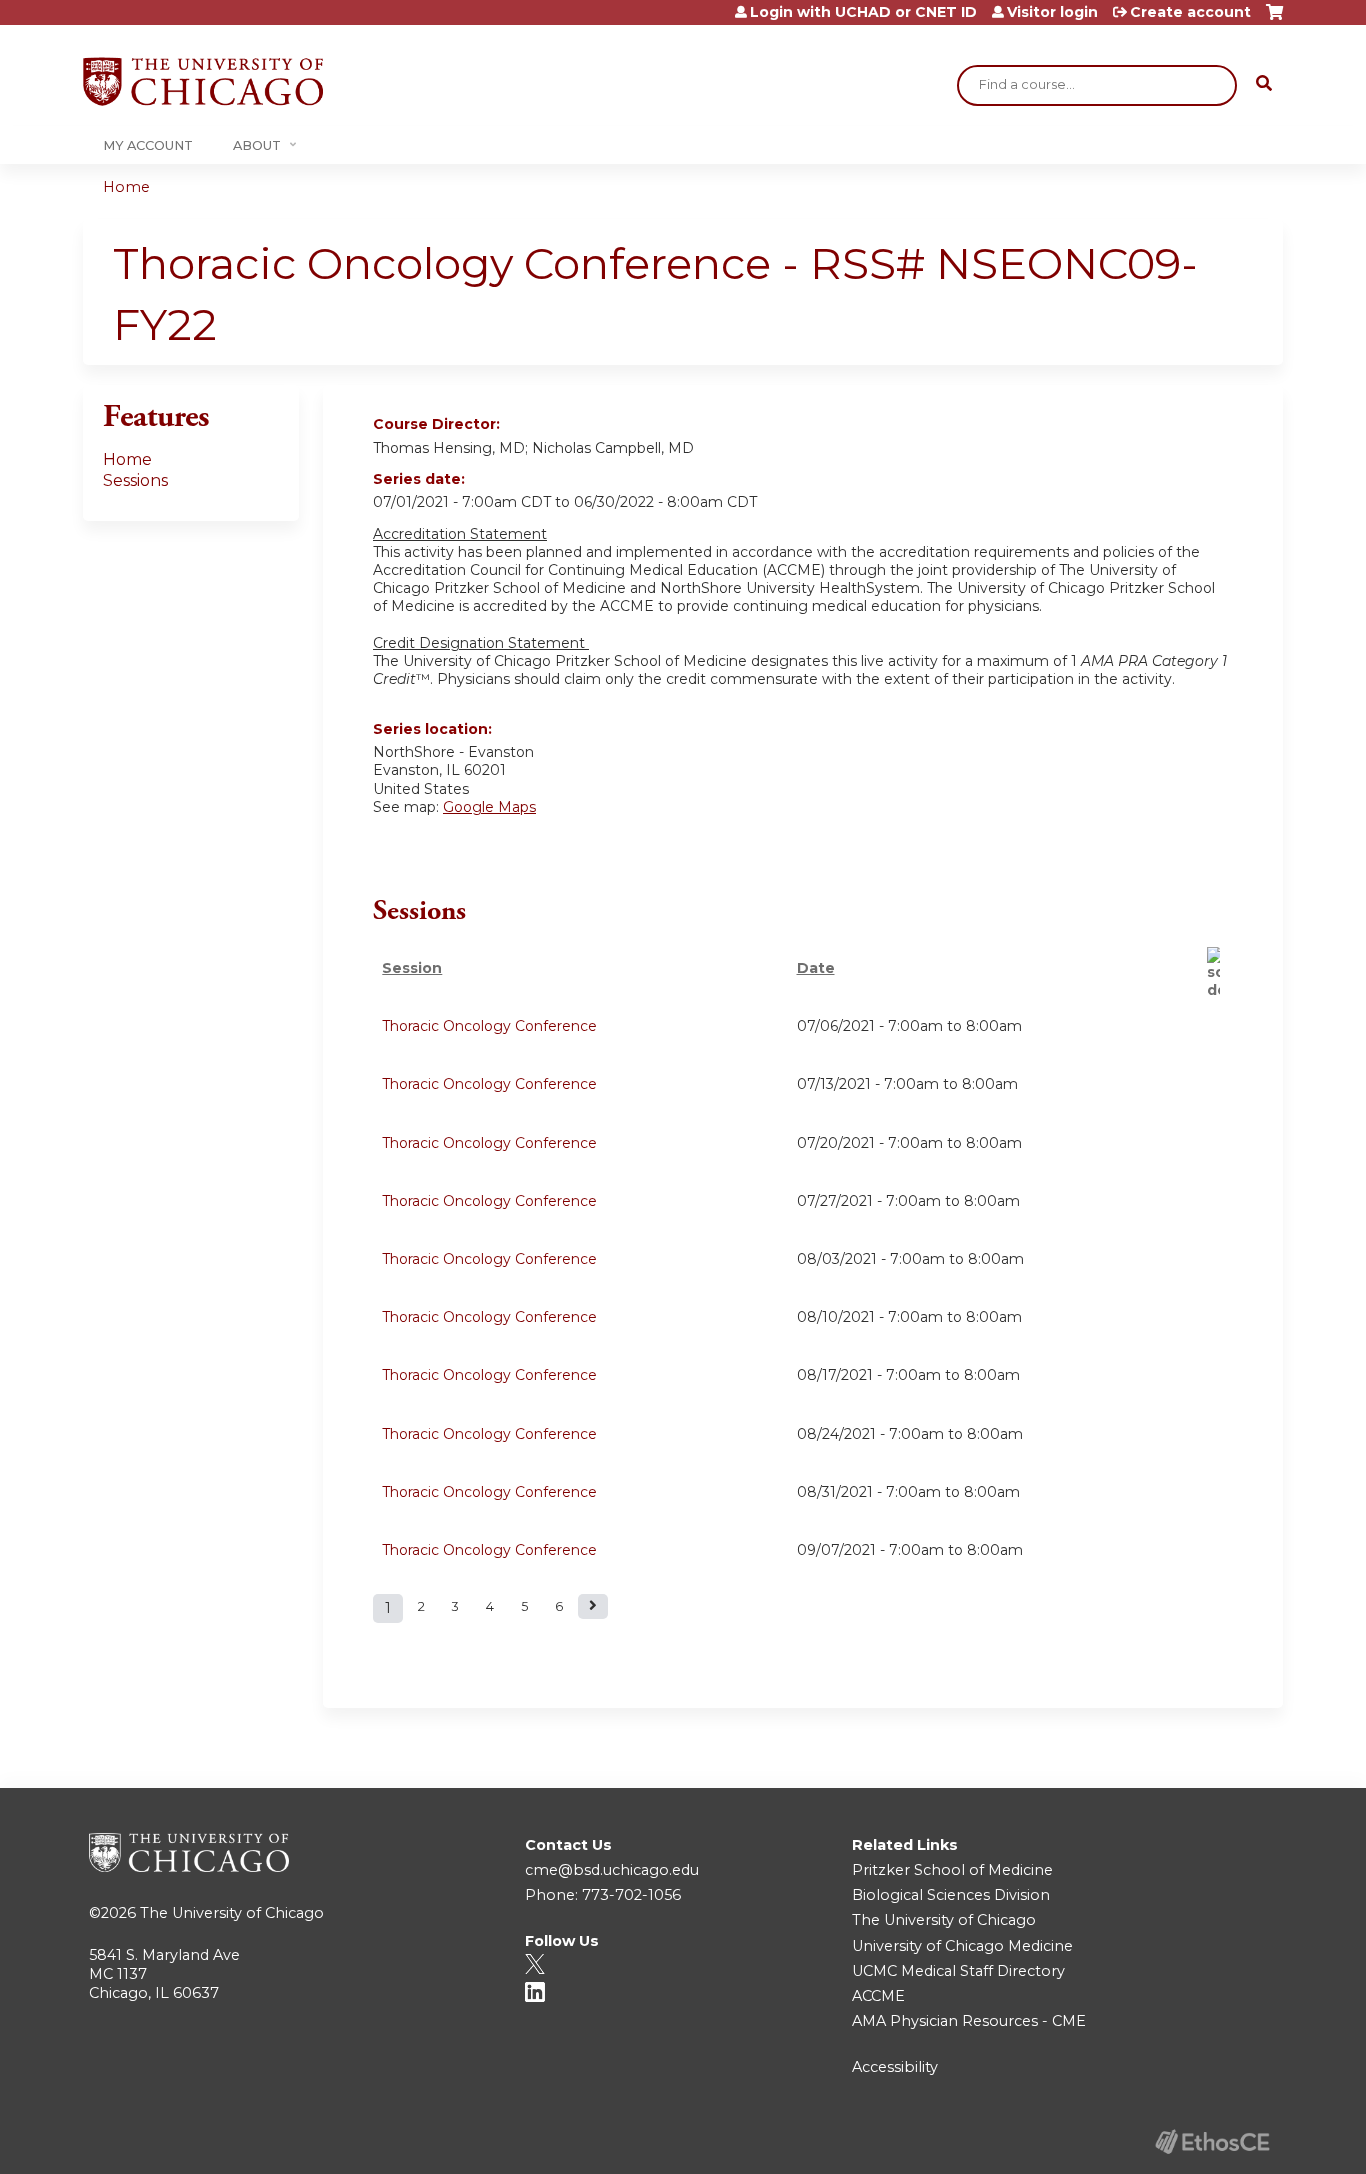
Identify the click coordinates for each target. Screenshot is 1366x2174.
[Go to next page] (593, 1606)
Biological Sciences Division (951, 1895)
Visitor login (1052, 12)
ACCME (878, 1996)
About (257, 145)
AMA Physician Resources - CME (969, 2021)
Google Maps (489, 807)
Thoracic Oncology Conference (489, 1026)
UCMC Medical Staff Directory (958, 1971)
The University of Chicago (232, 1913)
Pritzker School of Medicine (952, 1870)
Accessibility (895, 2067)
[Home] (203, 81)
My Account (148, 145)
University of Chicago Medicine (962, 1946)
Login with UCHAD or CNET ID (863, 12)
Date (816, 968)
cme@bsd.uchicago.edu (612, 1870)
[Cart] (1274, 19)
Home (126, 187)
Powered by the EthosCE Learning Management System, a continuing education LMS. (1212, 2141)
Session (412, 968)
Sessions (135, 480)
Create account (1190, 12)
